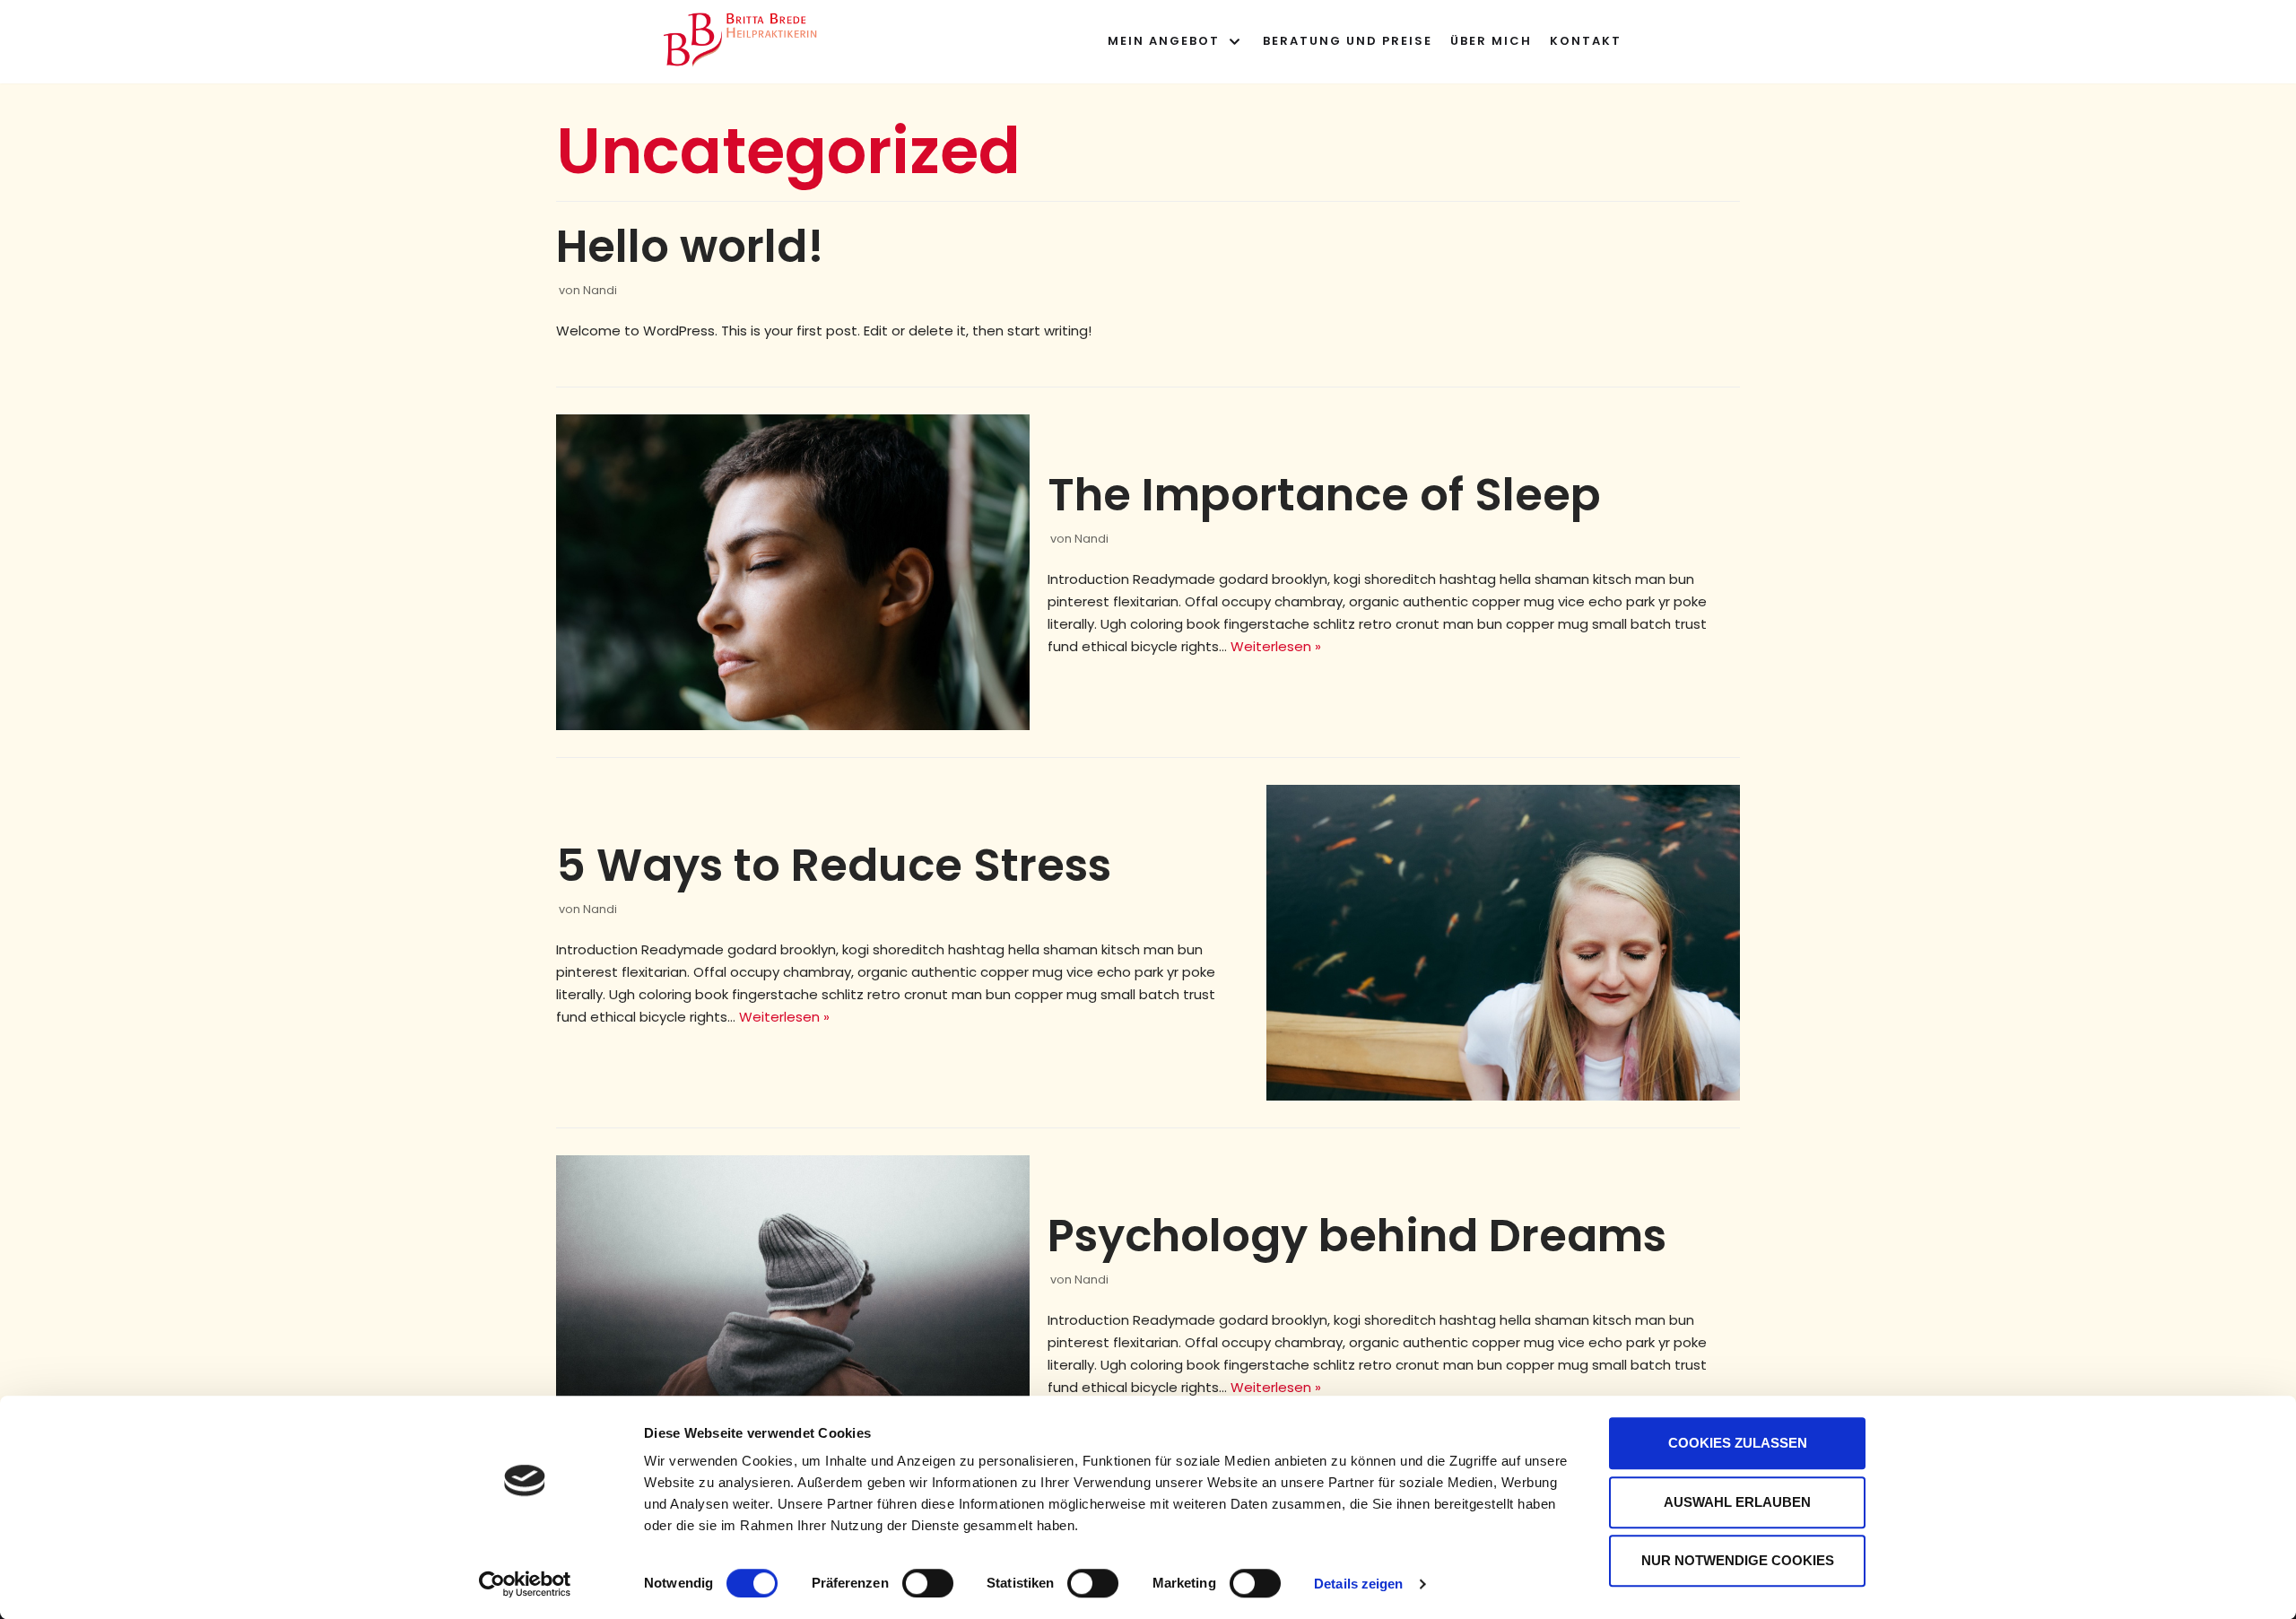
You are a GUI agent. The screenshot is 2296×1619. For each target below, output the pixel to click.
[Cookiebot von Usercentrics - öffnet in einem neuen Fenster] (525, 1584)
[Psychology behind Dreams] (793, 1313)
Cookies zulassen (1738, 1443)
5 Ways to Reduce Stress (834, 865)
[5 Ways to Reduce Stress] (1503, 943)
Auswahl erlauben (1737, 1502)
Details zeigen (1358, 1584)
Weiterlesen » (1276, 646)
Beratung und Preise (1348, 41)
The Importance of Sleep (1324, 495)
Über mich (1491, 41)
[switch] (928, 1583)
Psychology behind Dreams (1357, 1236)
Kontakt (1586, 41)
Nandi (600, 290)
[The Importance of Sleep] (793, 572)
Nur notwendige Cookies (1738, 1560)
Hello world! (690, 246)
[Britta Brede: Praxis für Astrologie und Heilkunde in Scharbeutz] (744, 37)
